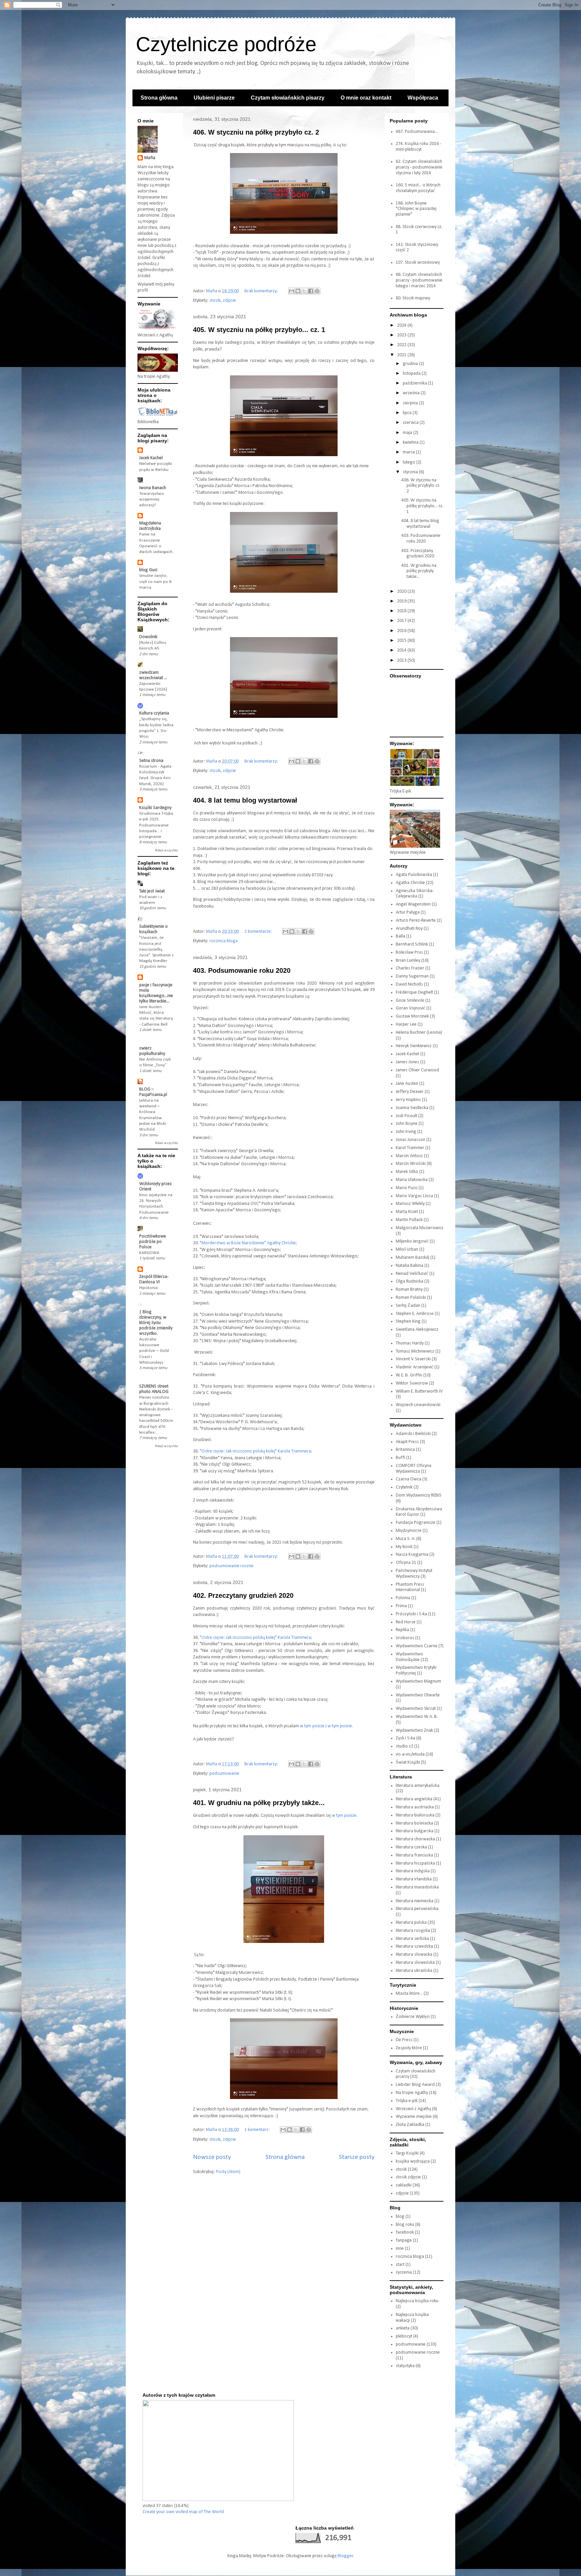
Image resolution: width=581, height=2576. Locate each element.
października (415, 383)
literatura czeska (411, 1847)
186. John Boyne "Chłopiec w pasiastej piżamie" (416, 209)
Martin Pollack (409, 1220)
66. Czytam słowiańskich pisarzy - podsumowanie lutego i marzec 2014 (419, 280)
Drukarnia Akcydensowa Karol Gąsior (419, 1512)
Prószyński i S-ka (411, 1614)
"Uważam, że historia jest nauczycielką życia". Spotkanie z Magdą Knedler (156, 949)
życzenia (404, 2272)
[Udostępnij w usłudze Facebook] (311, 291)
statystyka (405, 2366)
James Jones (408, 1062)
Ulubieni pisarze (214, 98)
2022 (402, 345)
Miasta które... (409, 1994)
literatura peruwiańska (417, 1909)
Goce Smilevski (410, 1001)
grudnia (411, 364)
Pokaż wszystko (166, 851)
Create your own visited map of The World (183, 2512)
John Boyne (407, 1124)
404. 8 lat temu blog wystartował (245, 800)
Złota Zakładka (410, 2125)
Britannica (405, 1450)
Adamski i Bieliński (413, 1434)
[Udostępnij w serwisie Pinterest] (317, 291)
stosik (215, 301)
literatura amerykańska (418, 1786)
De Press (404, 2040)
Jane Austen (407, 1084)
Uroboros (405, 1638)
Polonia (403, 1598)
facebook (405, 2232)
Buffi (400, 1458)
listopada (412, 374)
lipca (408, 413)
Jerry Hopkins (408, 1100)
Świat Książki (408, 1762)
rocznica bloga (224, 941)
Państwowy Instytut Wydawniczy (414, 1574)
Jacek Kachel (151, 458)
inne (400, 2249)
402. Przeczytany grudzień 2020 (243, 1595)
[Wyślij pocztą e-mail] (292, 291)
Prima (401, 1606)
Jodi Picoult (406, 1116)
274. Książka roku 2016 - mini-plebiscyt (418, 147)
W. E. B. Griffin (409, 1375)
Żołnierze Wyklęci (413, 2017)
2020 (402, 592)
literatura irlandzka (414, 1879)
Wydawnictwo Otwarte (418, 1695)
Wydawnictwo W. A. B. (417, 1717)
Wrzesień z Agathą (413, 2109)
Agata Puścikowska (414, 875)
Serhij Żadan (408, 1306)
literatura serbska (412, 1939)
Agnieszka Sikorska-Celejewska (415, 894)
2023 (402, 335)
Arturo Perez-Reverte (416, 921)
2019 (402, 601)
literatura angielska (414, 1799)
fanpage (404, 2240)
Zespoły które (409, 2048)
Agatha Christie (410, 883)
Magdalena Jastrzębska (150, 526)
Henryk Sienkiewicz (414, 1046)
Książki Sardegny (155, 808)
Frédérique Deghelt (414, 992)
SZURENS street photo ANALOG (154, 1389)
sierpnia (411, 403)
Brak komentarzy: (262, 291)
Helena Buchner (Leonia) (419, 1033)
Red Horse (406, 1622)
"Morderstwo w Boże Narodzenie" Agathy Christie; (248, 1243)
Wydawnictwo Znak (414, 1731)
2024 (402, 325)
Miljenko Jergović (412, 1241)
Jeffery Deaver (410, 1092)
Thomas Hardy (410, 1343)
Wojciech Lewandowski (418, 1405)
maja (408, 433)
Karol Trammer (410, 1148)
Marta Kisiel (407, 1212)
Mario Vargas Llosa (414, 1196)
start (400, 2265)
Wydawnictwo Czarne (417, 1646)
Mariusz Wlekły (410, 1204)
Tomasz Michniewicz (415, 1351)
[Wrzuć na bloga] (298, 291)
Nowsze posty (212, 2157)
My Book (404, 1547)
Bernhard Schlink (412, 944)
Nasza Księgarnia (412, 1555)
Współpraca (423, 98)
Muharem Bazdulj (413, 1258)
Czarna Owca (409, 1479)
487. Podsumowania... (417, 132)
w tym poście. (345, 1816)
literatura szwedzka (414, 1946)
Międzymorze (409, 1531)
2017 (402, 621)
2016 (402, 631)
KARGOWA (149, 1253)
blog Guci (148, 570)
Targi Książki (407, 2153)
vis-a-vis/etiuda (410, 1754)
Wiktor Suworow (412, 1383)
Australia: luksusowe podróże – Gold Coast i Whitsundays (154, 1351)
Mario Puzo (407, 1188)
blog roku (405, 2225)
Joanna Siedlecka (412, 1108)
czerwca (411, 423)
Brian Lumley (408, 961)
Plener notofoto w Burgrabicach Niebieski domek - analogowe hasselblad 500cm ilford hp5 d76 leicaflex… (156, 1415)
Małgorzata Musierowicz (420, 1228)
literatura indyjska (413, 1871)
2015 (402, 641)
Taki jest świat (152, 891)
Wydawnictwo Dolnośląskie (409, 1657)
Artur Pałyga (408, 912)
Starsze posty (357, 2157)
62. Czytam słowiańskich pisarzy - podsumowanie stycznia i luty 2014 (419, 167)
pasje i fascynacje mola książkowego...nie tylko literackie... (156, 993)
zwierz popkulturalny (152, 1051)
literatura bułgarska (415, 1831)
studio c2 (404, 1746)
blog (400, 2217)
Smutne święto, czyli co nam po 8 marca (155, 582)
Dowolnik (148, 637)
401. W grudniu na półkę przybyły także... (259, 1803)
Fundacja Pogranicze (416, 1523)
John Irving (406, 1132)
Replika (402, 1630)
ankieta (403, 2328)
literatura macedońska (417, 1887)
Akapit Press (407, 1442)
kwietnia (411, 443)
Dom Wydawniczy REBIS (419, 1495)
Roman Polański (411, 1298)
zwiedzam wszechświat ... (153, 675)
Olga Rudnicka (410, 1281)
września (412, 393)
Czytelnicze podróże (226, 44)
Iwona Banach (153, 488)
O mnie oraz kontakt (366, 98)
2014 (402, 650)
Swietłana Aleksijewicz (417, 1330)
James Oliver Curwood (417, 1070)
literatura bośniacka (414, 1823)
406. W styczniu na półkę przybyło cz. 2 (256, 132)
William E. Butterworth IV (419, 1391)
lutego (410, 462)
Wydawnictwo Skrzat (416, 1709)
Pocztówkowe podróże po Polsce (153, 1242)
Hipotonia (148, 1288)
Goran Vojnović (411, 1008)
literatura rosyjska (413, 1931)
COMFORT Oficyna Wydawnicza (414, 1469)
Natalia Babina (410, 1266)
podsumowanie (224, 1774)
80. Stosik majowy (413, 298)
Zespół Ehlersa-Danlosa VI (154, 1279)
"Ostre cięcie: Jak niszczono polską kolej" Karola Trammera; (256, 1451)
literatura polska (411, 1923)
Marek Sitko (407, 1172)
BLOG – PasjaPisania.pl (153, 1092)
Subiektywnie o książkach (153, 929)
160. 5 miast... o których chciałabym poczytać (418, 188)
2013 (402, 660)
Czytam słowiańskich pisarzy (288, 98)
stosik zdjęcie (408, 2177)
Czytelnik (404, 1487)
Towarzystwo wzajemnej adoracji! (152, 500)
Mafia (150, 158)
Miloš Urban (407, 1249)
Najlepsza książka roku (417, 2301)
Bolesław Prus (409, 952)
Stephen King (408, 1321)
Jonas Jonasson (411, 1140)
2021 (402, 355)
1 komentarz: (258, 2130)
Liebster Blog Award (415, 2085)
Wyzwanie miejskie (414, 2117)
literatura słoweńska (415, 1963)
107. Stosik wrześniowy (418, 263)
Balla (400, 936)
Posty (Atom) (228, 2172)
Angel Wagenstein (413, 904)
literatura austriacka (415, 1807)
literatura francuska (414, 1855)
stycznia (411, 472)
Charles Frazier (410, 968)
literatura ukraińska (414, 1971)
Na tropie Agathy (412, 2093)
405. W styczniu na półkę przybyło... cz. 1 (259, 330)
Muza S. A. (405, 1539)
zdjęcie (229, 301)
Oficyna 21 (406, 1563)
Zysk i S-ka (405, 1738)
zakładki (404, 2185)
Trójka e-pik (407, 2101)
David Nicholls (409, 984)
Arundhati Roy (409, 929)
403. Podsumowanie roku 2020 (242, 970)
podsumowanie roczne (231, 1566)
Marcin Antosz (409, 1156)
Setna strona (151, 761)
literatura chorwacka (415, 1839)
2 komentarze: (259, 932)
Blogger (345, 2556)
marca (409, 452)
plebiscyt (404, 2336)
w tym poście (312, 1726)
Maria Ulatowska (412, 1180)
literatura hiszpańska (415, 1863)
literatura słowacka (414, 1955)
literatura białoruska (415, 1815)
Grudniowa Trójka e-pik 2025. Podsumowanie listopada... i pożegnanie (156, 825)
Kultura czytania (154, 713)
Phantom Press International (410, 1587)
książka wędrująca (413, 2161)
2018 (402, 611)
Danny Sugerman (412, 976)
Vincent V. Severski (413, 1359)
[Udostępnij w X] (304, 291)
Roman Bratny (409, 1290)
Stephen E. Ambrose (415, 1314)
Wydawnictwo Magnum (418, 1681)
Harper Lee (406, 1024)
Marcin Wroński (411, 1164)
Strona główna (159, 98)
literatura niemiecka (415, 1901)
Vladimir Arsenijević (415, 1367)
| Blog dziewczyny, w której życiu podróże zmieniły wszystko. (156, 1323)
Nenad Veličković (412, 1274)
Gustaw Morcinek (412, 1016)
